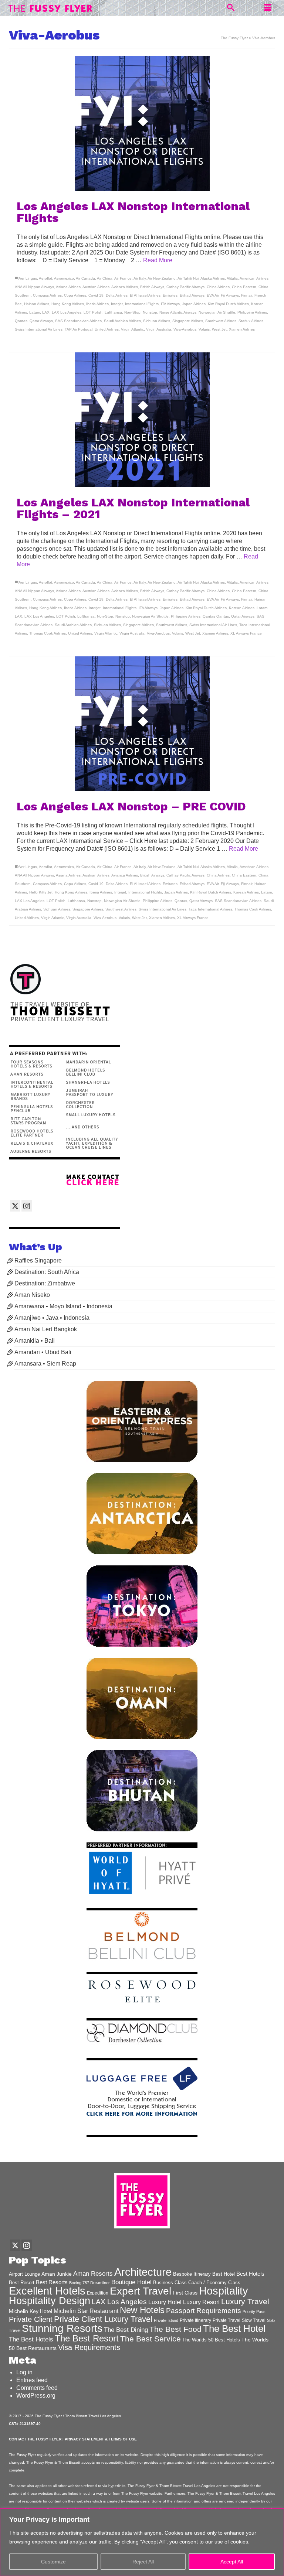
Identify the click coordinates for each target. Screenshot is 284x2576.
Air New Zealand (162, 278)
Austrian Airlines (96, 287)
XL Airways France (246, 633)
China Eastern (244, 287)
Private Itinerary (195, 2320)
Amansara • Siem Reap (45, 1364)
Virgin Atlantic (132, 329)
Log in (24, 2372)
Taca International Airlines (210, 909)
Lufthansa (113, 312)
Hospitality (224, 2291)
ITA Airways (170, 304)
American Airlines (254, 278)
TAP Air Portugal (79, 329)
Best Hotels (250, 2274)
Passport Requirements (204, 2311)
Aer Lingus (28, 278)
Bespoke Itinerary (192, 2274)
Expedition (98, 2293)
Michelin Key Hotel (31, 2311)
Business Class (170, 2283)
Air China (105, 278)
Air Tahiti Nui (188, 278)
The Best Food (175, 2329)
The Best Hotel (234, 2329)
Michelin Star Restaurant (86, 2311)
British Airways (152, 287)
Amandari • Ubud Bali (43, 1352)
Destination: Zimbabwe (45, 1283)
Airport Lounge (24, 2274)
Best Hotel (224, 2274)
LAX (46, 312)
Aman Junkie (57, 2274)
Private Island (166, 2320)
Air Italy (140, 278)
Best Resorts (52, 2282)
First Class (185, 2293)
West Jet (219, 329)
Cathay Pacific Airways (185, 287)
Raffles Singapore (38, 1260)
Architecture (143, 2272)
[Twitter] (15, 1206)
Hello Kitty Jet (41, 892)
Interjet (117, 304)
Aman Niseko (32, 1295)
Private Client (31, 2319)
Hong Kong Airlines (68, 304)
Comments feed (37, 2388)
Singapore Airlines (188, 321)
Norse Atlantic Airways (178, 312)
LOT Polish (93, 312)
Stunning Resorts (62, 2328)
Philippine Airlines (252, 312)
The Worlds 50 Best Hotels (211, 2340)
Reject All (143, 2562)
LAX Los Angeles (67, 312)
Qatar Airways (41, 321)
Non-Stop (132, 312)
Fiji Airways (230, 295)
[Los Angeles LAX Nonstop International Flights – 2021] (142, 420)
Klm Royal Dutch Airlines (228, 304)
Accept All (232, 2562)
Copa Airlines (75, 295)
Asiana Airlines (68, 287)
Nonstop (150, 312)
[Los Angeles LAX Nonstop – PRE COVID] (142, 724)
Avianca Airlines (125, 287)
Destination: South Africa (47, 1272)
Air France (123, 278)
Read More (158, 260)
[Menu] (268, 8)
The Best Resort (87, 2338)
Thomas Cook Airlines (48, 633)
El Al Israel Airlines (145, 295)
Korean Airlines (242, 608)
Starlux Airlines (251, 321)
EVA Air (213, 295)
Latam (35, 312)
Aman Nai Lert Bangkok (46, 1329)
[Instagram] (27, 1206)
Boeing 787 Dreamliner (89, 2283)
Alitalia (232, 278)
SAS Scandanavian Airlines (78, 321)
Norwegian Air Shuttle (217, 312)
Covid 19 (96, 295)
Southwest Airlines (221, 321)
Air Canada (85, 278)
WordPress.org (36, 2396)
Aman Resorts (93, 2274)
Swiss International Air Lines (39, 329)
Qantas (21, 321)
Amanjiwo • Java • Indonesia (52, 1318)
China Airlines (218, 287)
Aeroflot (45, 278)
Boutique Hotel (131, 2282)
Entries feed (32, 2380)
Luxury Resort (201, 2302)
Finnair (247, 295)
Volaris (204, 329)
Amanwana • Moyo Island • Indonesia (63, 1306)
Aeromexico (64, 278)
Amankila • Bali (35, 1341)
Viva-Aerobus (185, 329)
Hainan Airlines (37, 304)
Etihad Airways (192, 295)
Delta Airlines (117, 295)
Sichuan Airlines (157, 321)
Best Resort (22, 2283)
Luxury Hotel (165, 2302)
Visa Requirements (89, 2347)
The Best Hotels (31, 2339)
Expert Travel (141, 2291)
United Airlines (107, 329)
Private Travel (226, 2320)
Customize (53, 2562)
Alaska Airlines (213, 278)
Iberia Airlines (97, 304)
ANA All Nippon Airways (34, 287)
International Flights (142, 304)
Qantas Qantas (216, 616)
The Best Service (151, 2339)
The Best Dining (126, 2330)
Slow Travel (254, 2320)
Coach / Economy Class (214, 2283)
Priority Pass (254, 2312)
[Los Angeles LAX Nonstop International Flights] (142, 124)
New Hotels (142, 2310)
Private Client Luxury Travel (103, 2319)
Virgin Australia (159, 329)
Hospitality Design (50, 2301)
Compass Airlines (47, 295)
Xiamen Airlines (242, 329)
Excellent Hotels (47, 2291)
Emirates (170, 295)
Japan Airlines (194, 304)
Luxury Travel (245, 2301)
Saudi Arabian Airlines (122, 321)
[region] (142, 2542)
